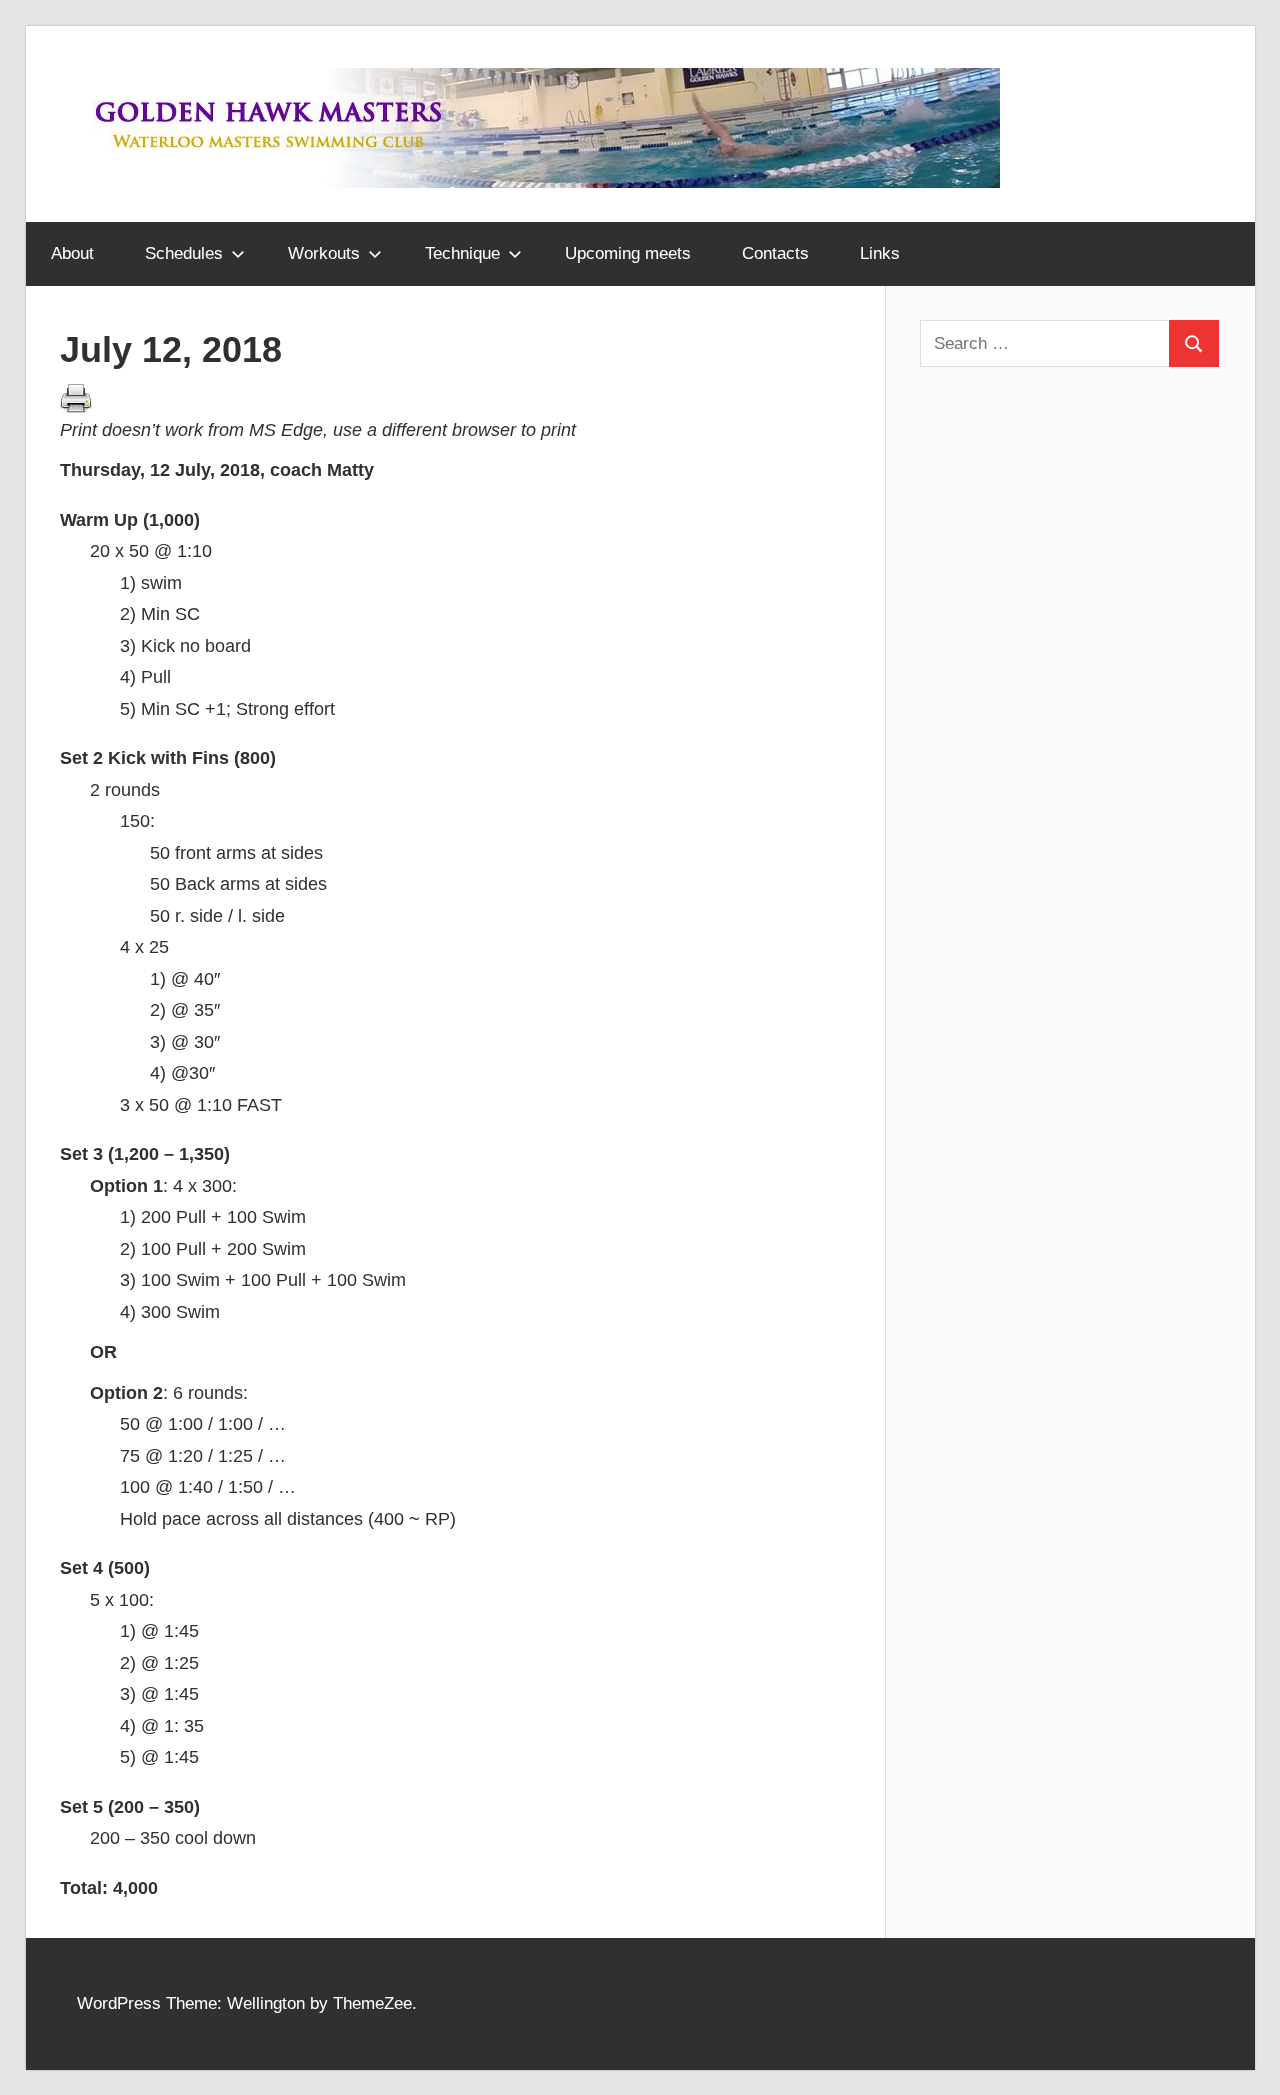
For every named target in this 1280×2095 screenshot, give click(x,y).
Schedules (184, 253)
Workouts (324, 253)
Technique (462, 253)
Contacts (775, 253)
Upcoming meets (628, 253)
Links (880, 253)
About (72, 253)
